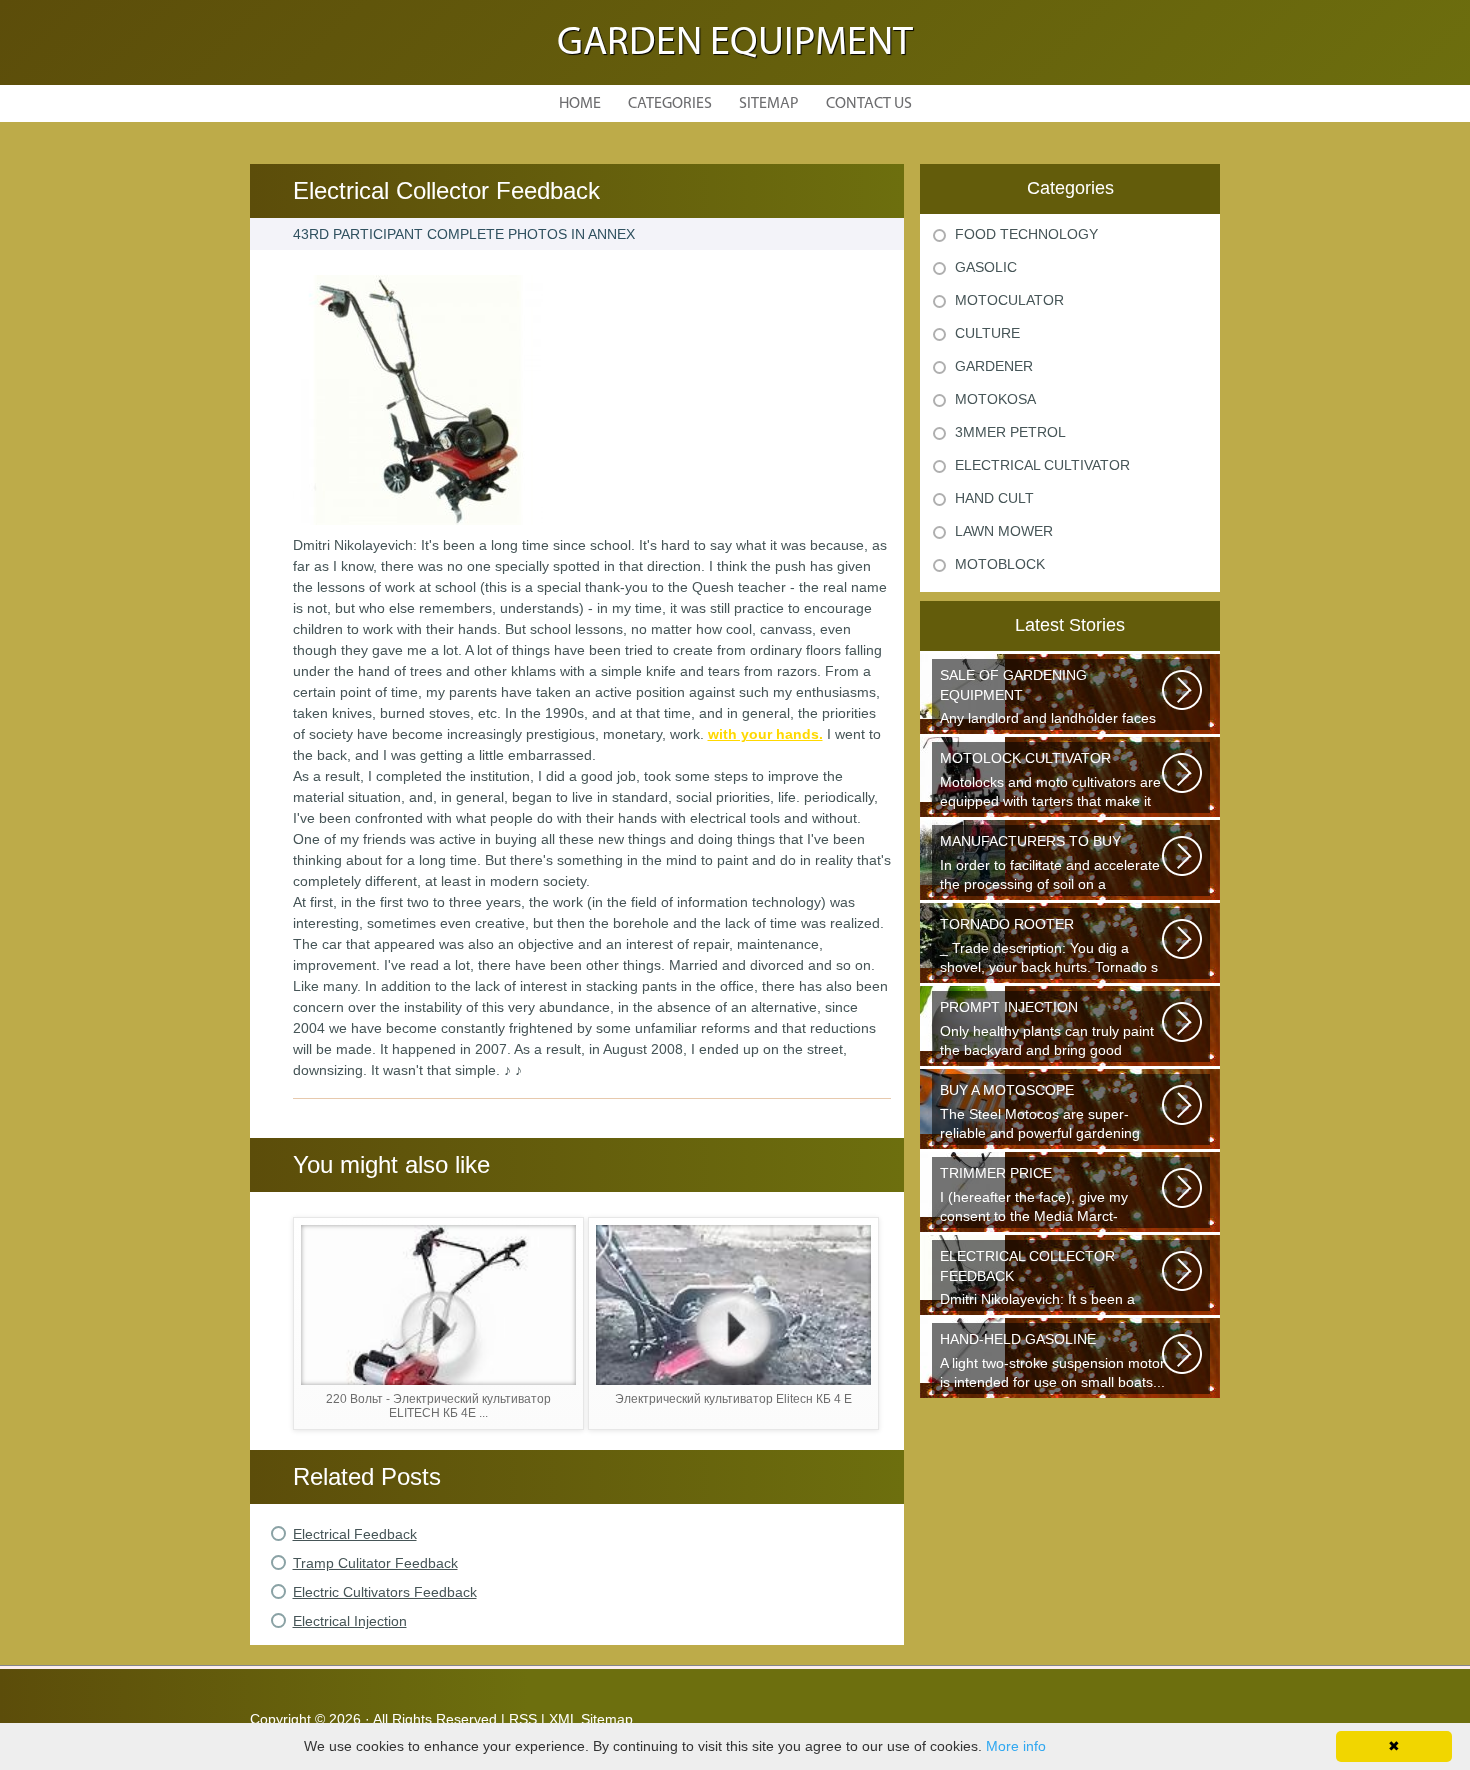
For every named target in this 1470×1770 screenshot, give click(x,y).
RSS (523, 1719)
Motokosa (995, 399)
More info (1016, 1746)
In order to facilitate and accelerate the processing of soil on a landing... (1050, 864)
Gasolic (986, 267)
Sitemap (769, 104)
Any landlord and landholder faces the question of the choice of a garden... (1048, 698)
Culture (987, 333)
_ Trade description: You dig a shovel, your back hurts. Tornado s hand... (1049, 947)
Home (580, 104)
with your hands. (765, 734)
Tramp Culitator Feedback (375, 1563)
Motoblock (1000, 564)
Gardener (994, 366)
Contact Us (869, 104)
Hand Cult (994, 498)
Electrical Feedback (355, 1534)
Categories (670, 104)
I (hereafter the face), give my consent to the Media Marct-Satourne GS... (1034, 1196)
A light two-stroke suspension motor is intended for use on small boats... (1052, 1360)
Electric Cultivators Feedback (385, 1592)
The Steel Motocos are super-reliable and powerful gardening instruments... (1040, 1113)
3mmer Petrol (1010, 432)
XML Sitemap (591, 1719)
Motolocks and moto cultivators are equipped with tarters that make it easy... (1050, 781)
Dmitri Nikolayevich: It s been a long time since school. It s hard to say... (1048, 1279)
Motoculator (1009, 300)
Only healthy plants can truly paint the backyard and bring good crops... (1047, 1030)
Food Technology (1026, 234)
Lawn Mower (1004, 531)
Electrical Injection (350, 1621)
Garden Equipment (735, 44)
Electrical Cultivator (1042, 465)
